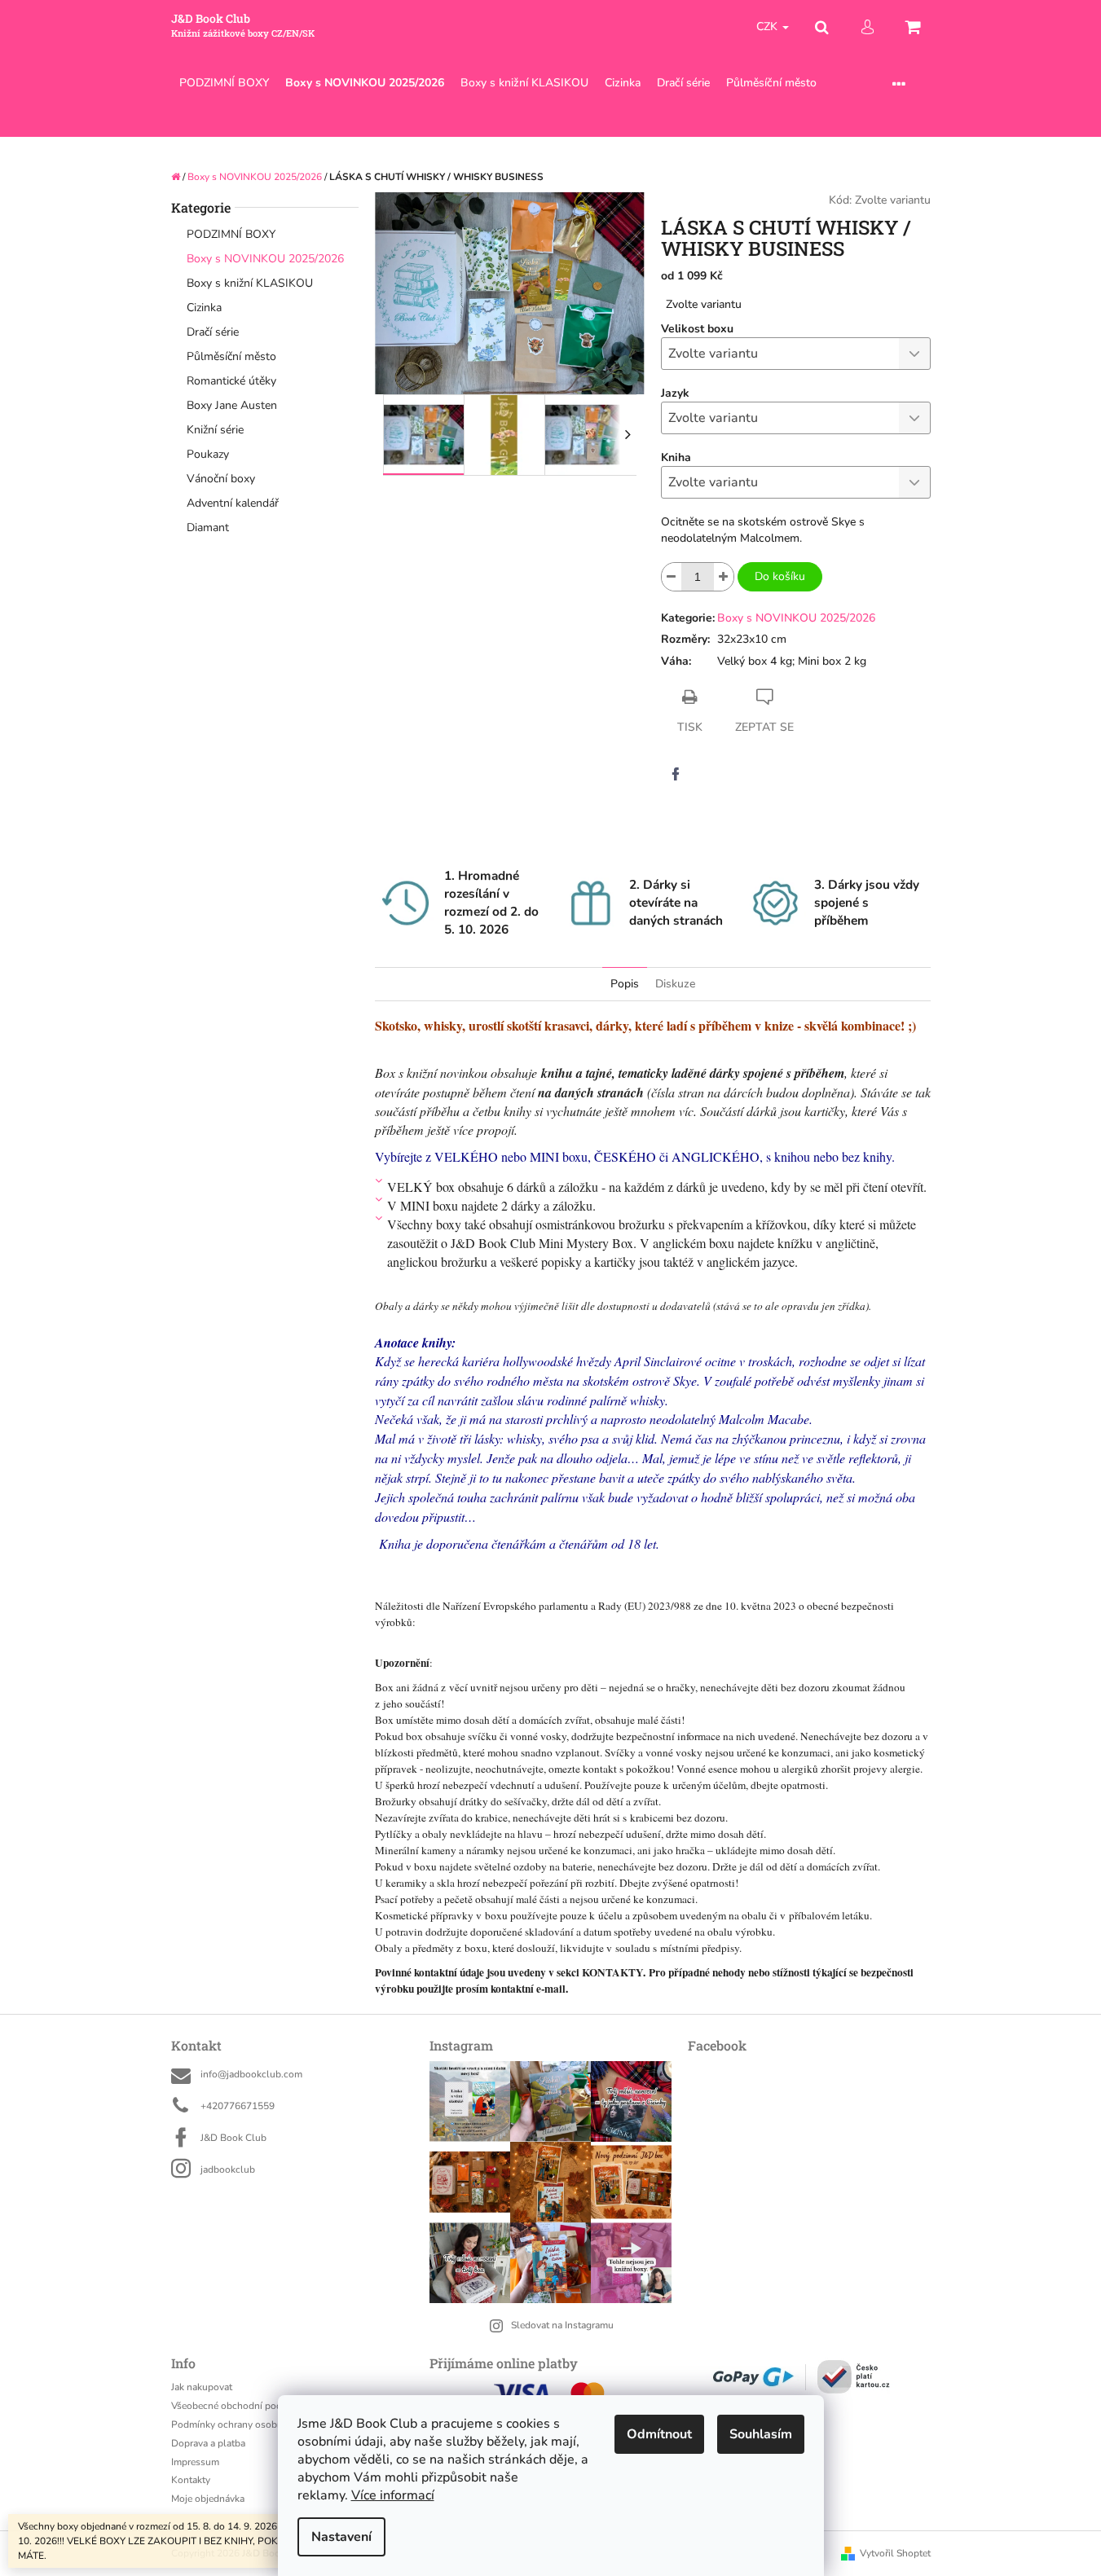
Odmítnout (659, 2434)
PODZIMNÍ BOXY (231, 234)
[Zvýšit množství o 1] (724, 577)
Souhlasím (761, 2434)
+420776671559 (238, 2106)
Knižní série (215, 430)
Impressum (195, 2462)
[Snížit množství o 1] (672, 577)
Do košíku (780, 576)
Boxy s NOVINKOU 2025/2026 (265, 259)
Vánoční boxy (221, 479)
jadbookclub (228, 2169)
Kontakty (191, 2480)
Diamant (208, 528)
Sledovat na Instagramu (562, 2325)
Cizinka (204, 308)
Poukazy (208, 454)
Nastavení (341, 2537)
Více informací (393, 2495)
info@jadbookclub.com (251, 2074)
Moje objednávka (208, 2499)
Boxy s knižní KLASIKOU (250, 283)
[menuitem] (224, 84)
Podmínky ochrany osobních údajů (247, 2424)
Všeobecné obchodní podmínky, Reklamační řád (275, 2406)
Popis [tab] (625, 984)
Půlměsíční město (231, 356)
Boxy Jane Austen (232, 405)
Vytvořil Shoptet (895, 2553)
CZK (768, 26)
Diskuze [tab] (675, 984)
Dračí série (213, 332)
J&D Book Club (233, 2138)
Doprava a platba (208, 2443)
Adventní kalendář (233, 503)
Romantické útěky (231, 381)
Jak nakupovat (202, 2387)
